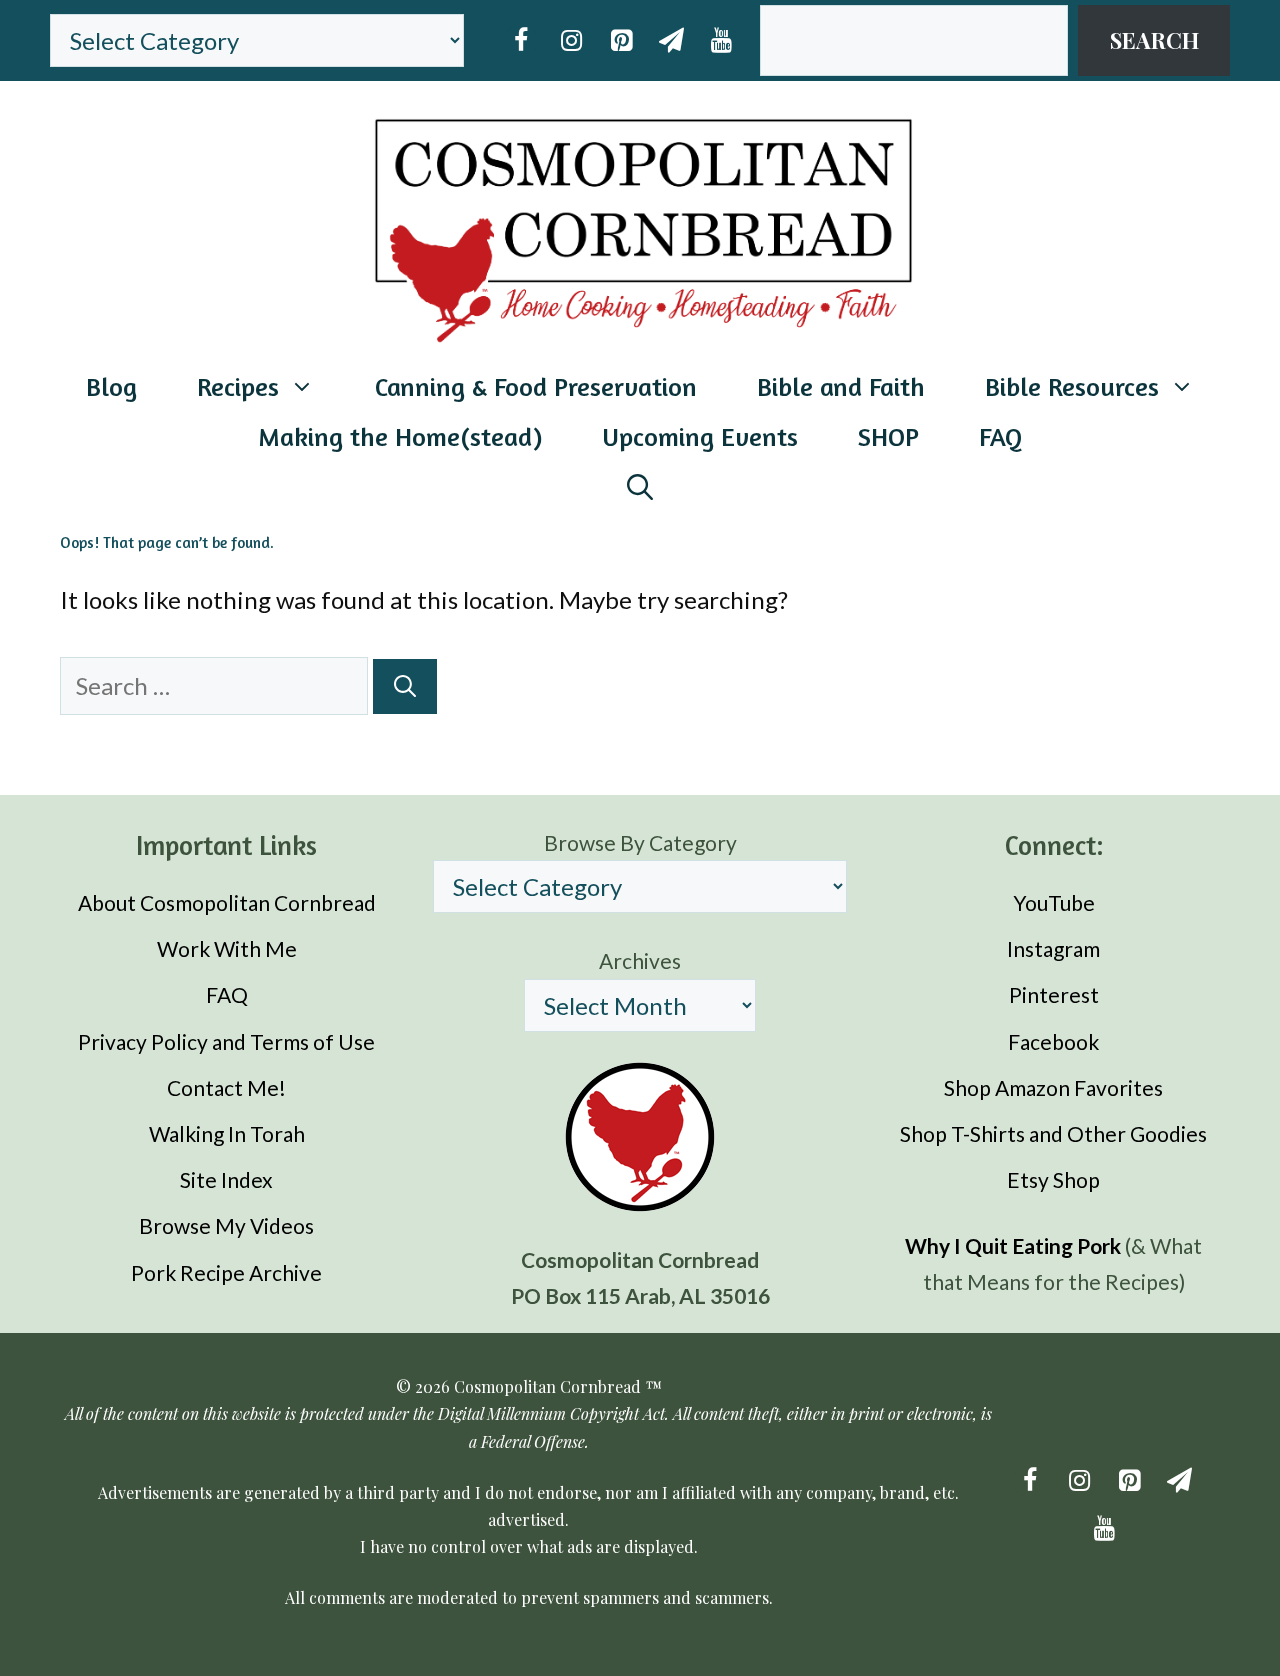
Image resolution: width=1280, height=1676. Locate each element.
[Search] (405, 686)
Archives (640, 960)
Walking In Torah (227, 1133)
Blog (111, 386)
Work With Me (227, 948)
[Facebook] (521, 41)
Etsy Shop (1053, 1179)
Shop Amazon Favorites (1053, 1087)
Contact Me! (226, 1087)
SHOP (888, 436)
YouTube (1054, 902)
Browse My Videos (226, 1225)
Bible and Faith (841, 386)
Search (1154, 40)
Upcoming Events (700, 436)
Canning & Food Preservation (536, 386)
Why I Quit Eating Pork (1013, 1245)
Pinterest (1054, 994)
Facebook (1053, 1041)
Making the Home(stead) (400, 436)
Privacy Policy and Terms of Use (226, 1041)
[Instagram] (571, 41)
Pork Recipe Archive (226, 1272)
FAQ (1000, 436)
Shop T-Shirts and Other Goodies (1053, 1133)
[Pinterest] (621, 41)
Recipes (238, 386)
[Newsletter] (671, 41)
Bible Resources (1072, 386)
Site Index (226, 1179)
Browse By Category (640, 842)
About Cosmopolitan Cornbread (227, 902)
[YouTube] (721, 41)
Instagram (1053, 948)
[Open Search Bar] (640, 487)
